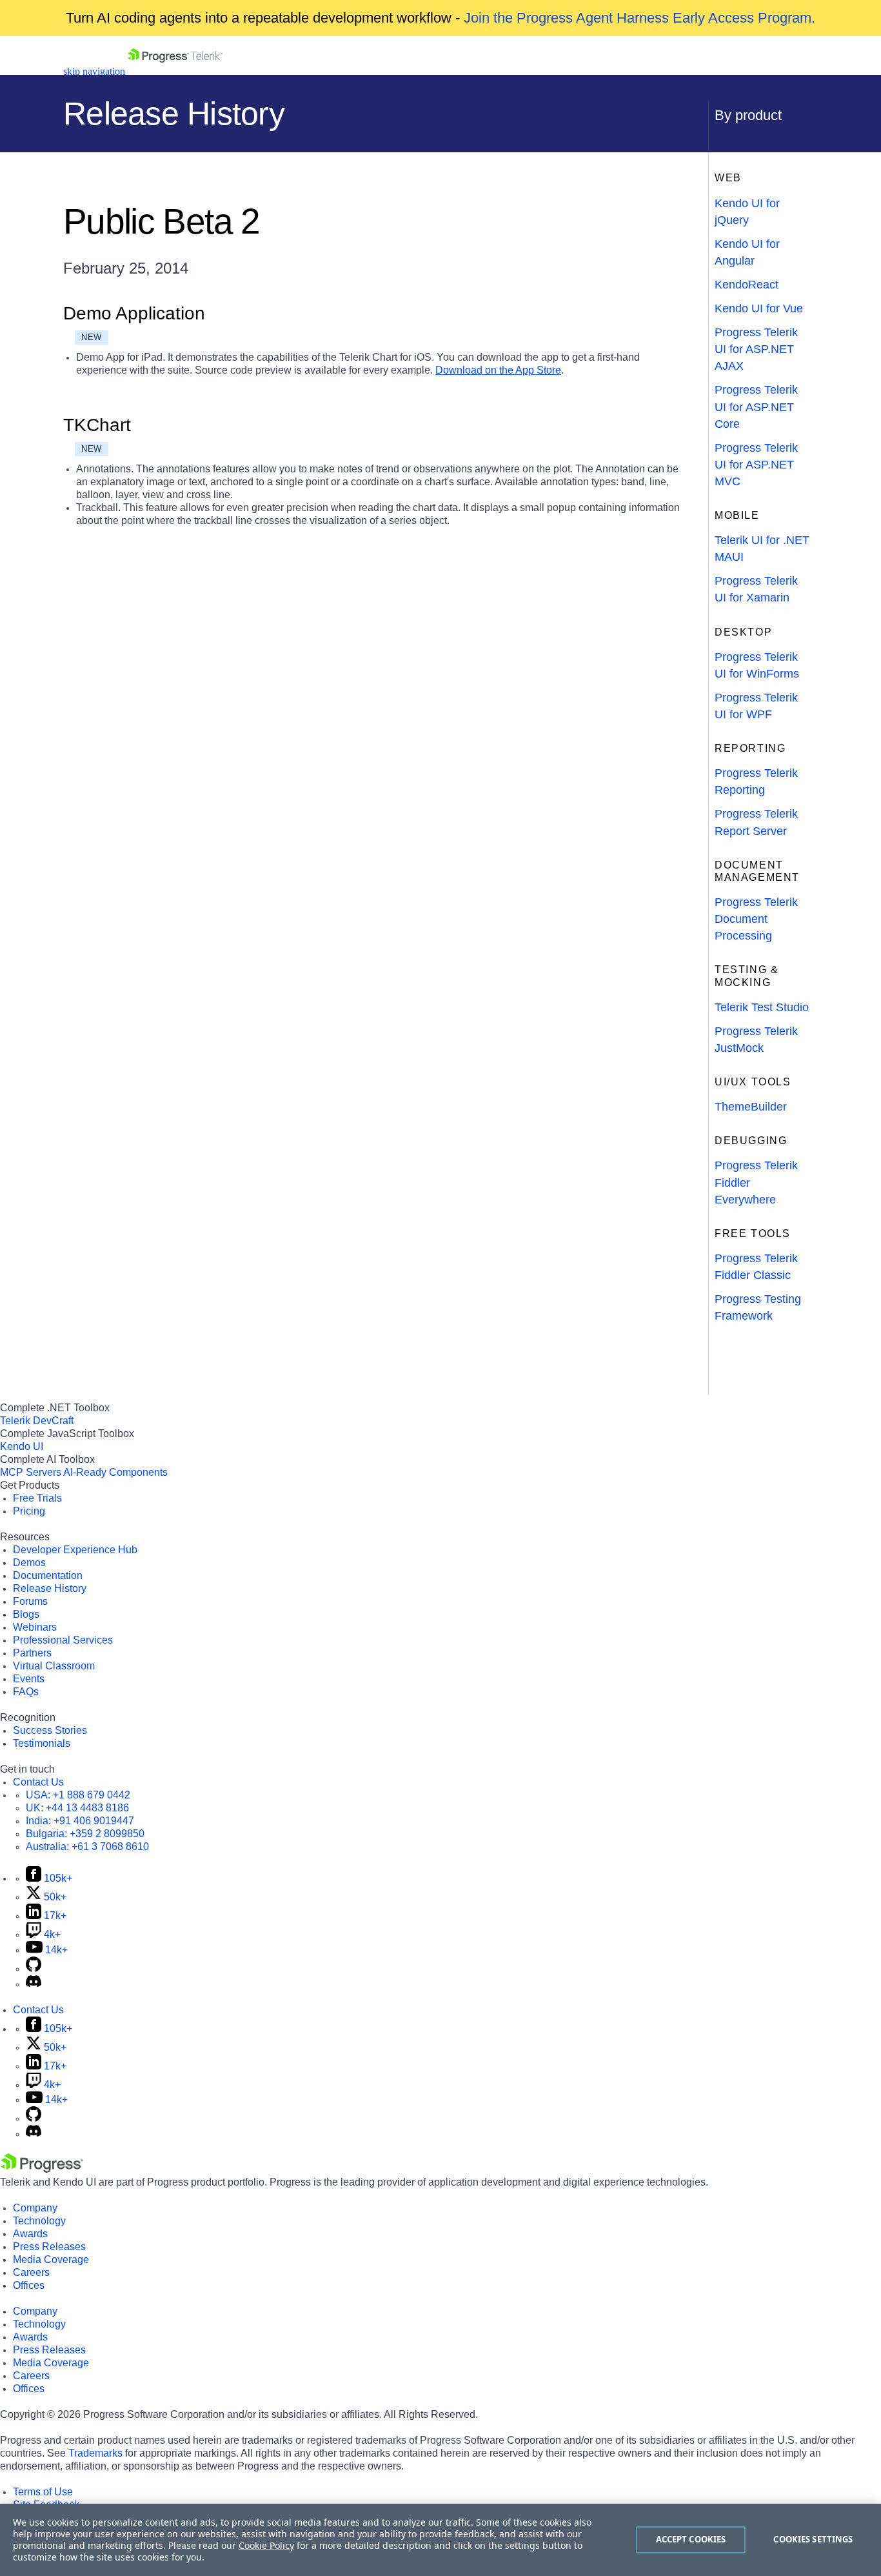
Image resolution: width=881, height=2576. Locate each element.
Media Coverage (51, 2259)
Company (35, 2208)
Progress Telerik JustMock (756, 1040)
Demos (29, 1563)
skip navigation (94, 71)
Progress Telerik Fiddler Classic (756, 1267)
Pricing (29, 1511)
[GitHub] (34, 1968)
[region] (440, 2540)
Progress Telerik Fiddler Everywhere (756, 1182)
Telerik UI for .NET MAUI (762, 548)
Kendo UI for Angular (747, 252)
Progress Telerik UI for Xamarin (756, 589)
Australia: (87, 1846)
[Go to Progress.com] (42, 2169)
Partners (32, 1653)
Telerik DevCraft (37, 1421)
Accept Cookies (691, 2539)
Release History (50, 1588)
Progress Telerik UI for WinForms (757, 665)
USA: (78, 1795)
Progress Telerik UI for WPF (756, 706)
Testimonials (42, 1743)
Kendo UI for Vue (759, 308)
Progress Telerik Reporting (756, 781)
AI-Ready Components (115, 1472)
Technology (39, 2221)
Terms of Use (43, 2492)
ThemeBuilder (751, 1107)
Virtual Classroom (54, 1666)
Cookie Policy (266, 2545)
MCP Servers (31, 1472)
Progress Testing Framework (758, 1307)
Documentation (48, 1575)
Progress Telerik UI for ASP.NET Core (756, 407)
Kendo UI (22, 1446)
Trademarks (95, 2453)
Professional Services (63, 1640)
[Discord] (34, 1984)
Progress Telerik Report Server (756, 822)
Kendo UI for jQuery (747, 212)
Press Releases (49, 2247)
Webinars (35, 1627)
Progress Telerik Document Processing (756, 919)
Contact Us (38, 1782)
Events (29, 1679)
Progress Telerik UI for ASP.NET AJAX (756, 349)
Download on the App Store (498, 370)
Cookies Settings (813, 2539)
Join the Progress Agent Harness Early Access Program (638, 18)
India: (80, 1821)
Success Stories (50, 1730)
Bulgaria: (85, 1834)
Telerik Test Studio (762, 1007)
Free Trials (37, 1498)
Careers (31, 2272)
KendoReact (747, 285)
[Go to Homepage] (175, 71)
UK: (77, 1808)
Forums (30, 1601)
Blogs (26, 1614)
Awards (30, 2234)
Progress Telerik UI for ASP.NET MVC (756, 465)
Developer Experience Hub (75, 1550)
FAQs (26, 1692)
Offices (29, 2285)
